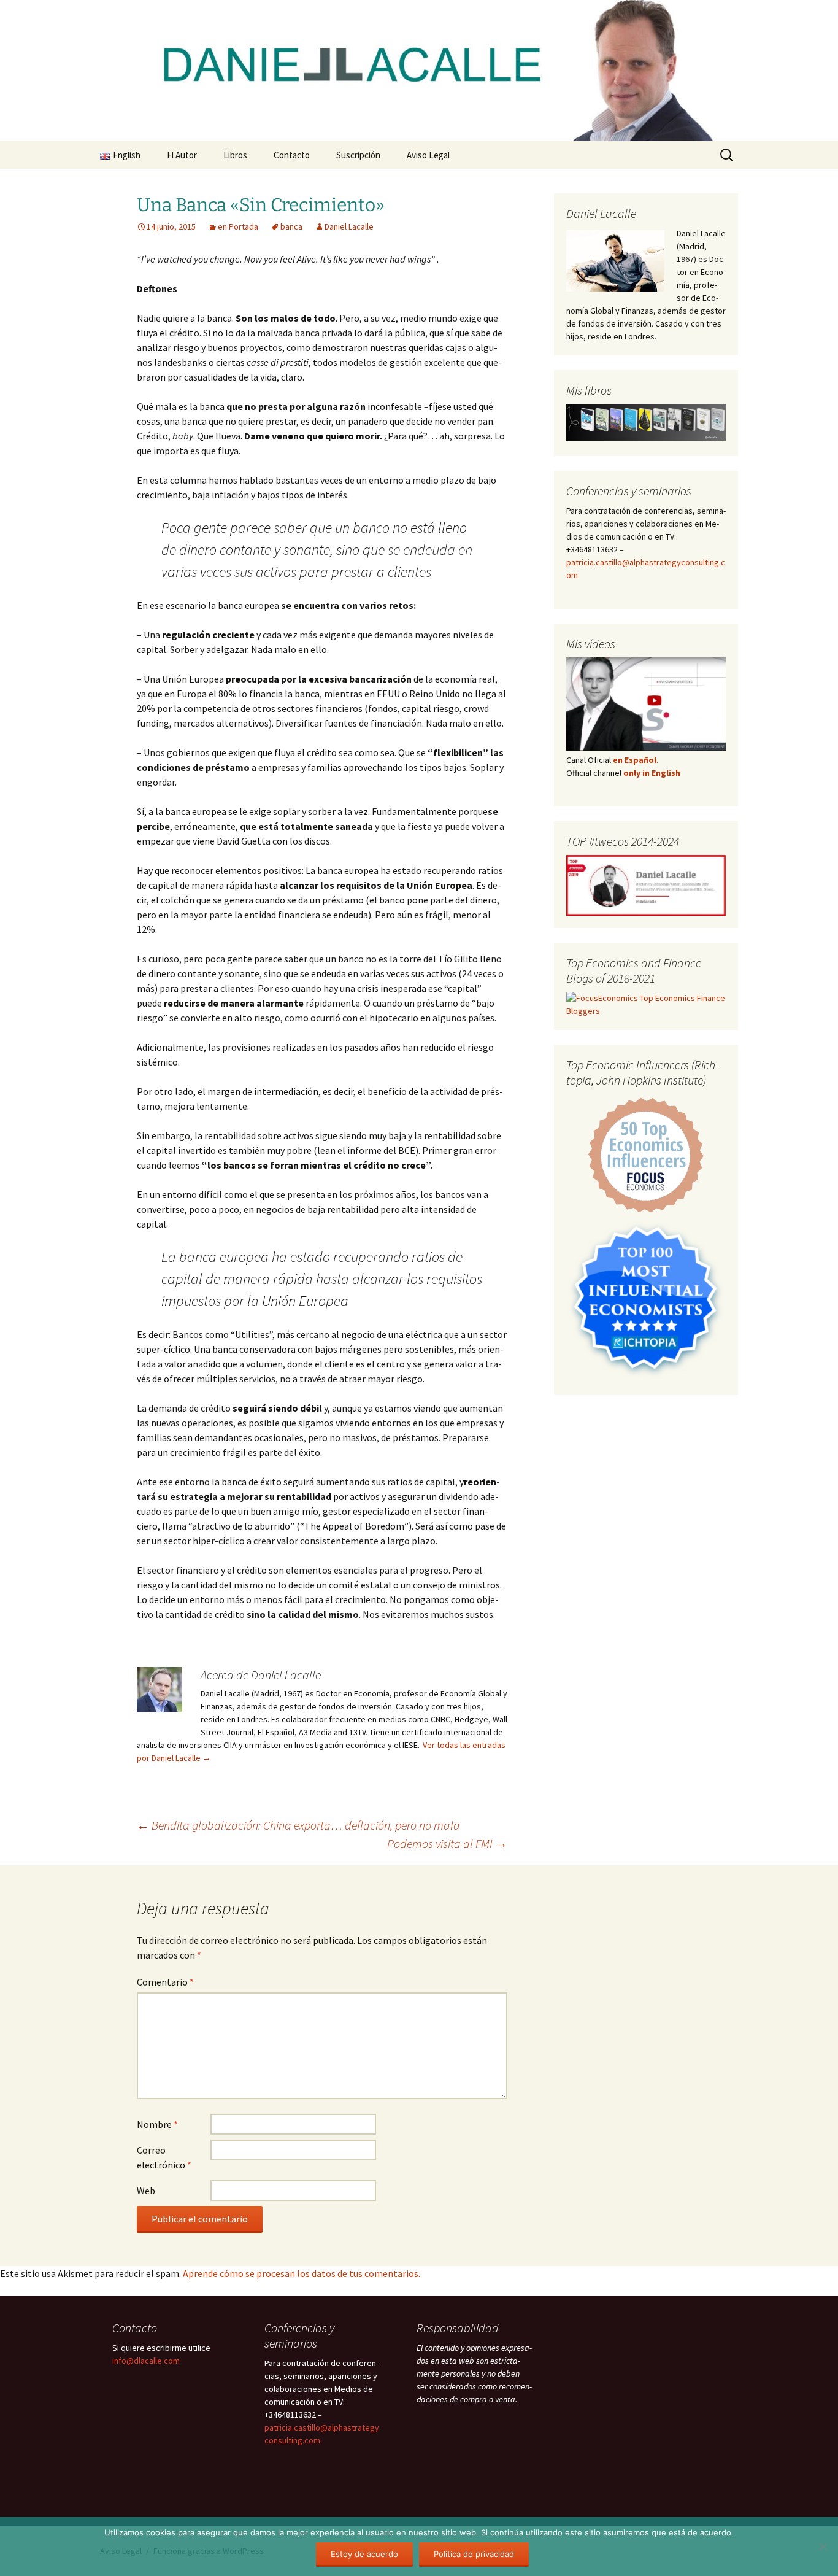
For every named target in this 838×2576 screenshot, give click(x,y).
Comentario (165, 1982)
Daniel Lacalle (349, 226)
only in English (651, 773)
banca (291, 226)
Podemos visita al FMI (447, 1843)
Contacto (292, 155)
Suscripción (358, 155)
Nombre (157, 2124)
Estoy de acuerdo (364, 2554)
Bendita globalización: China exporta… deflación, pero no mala (298, 1825)
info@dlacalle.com (146, 2361)
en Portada (238, 226)
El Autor (182, 155)
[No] (823, 2547)
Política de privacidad (474, 2554)
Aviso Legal (428, 155)
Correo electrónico (164, 2157)
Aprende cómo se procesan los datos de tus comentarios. (302, 2273)
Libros (235, 155)
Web (146, 2191)
